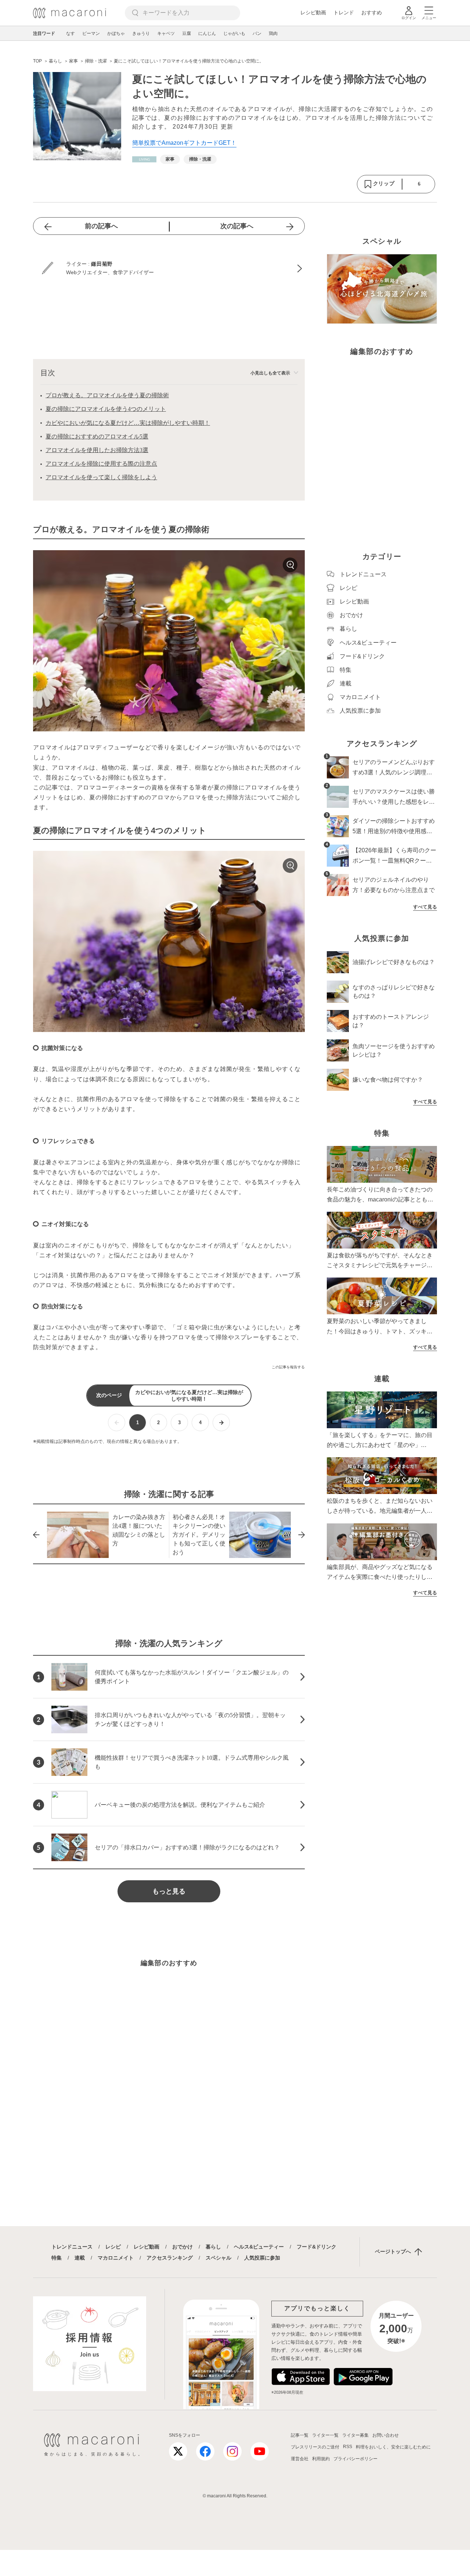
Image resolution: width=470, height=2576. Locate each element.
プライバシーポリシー (355, 2459)
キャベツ (166, 33)
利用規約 (321, 2459)
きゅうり (141, 33)
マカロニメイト (116, 2258)
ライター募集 (355, 2435)
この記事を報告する (288, 1367)
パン (257, 33)
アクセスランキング (170, 2258)
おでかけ (182, 2247)
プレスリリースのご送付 (315, 2447)
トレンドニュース (72, 2247)
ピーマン (91, 33)
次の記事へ (237, 226)
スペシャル (218, 2258)
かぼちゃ (116, 33)
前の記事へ (101, 226)
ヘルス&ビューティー (259, 2247)
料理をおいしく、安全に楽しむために (393, 2447)
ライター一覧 (325, 2435)
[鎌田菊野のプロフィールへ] (169, 269)
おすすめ (372, 12)
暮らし (213, 2247)
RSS (348, 2447)
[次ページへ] (221, 1423)
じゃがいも (234, 33)
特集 (57, 2258)
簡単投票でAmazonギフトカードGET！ (184, 143)
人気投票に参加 (262, 2258)
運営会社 (300, 2459)
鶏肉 (273, 33)
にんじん (207, 33)
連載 (80, 2258)
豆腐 (187, 33)
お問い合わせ (386, 2435)
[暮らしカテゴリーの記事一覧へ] (144, 159)
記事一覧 (300, 2435)
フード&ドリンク (317, 2247)
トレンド (344, 12)
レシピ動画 (313, 12)
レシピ (113, 2247)
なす (70, 33)
